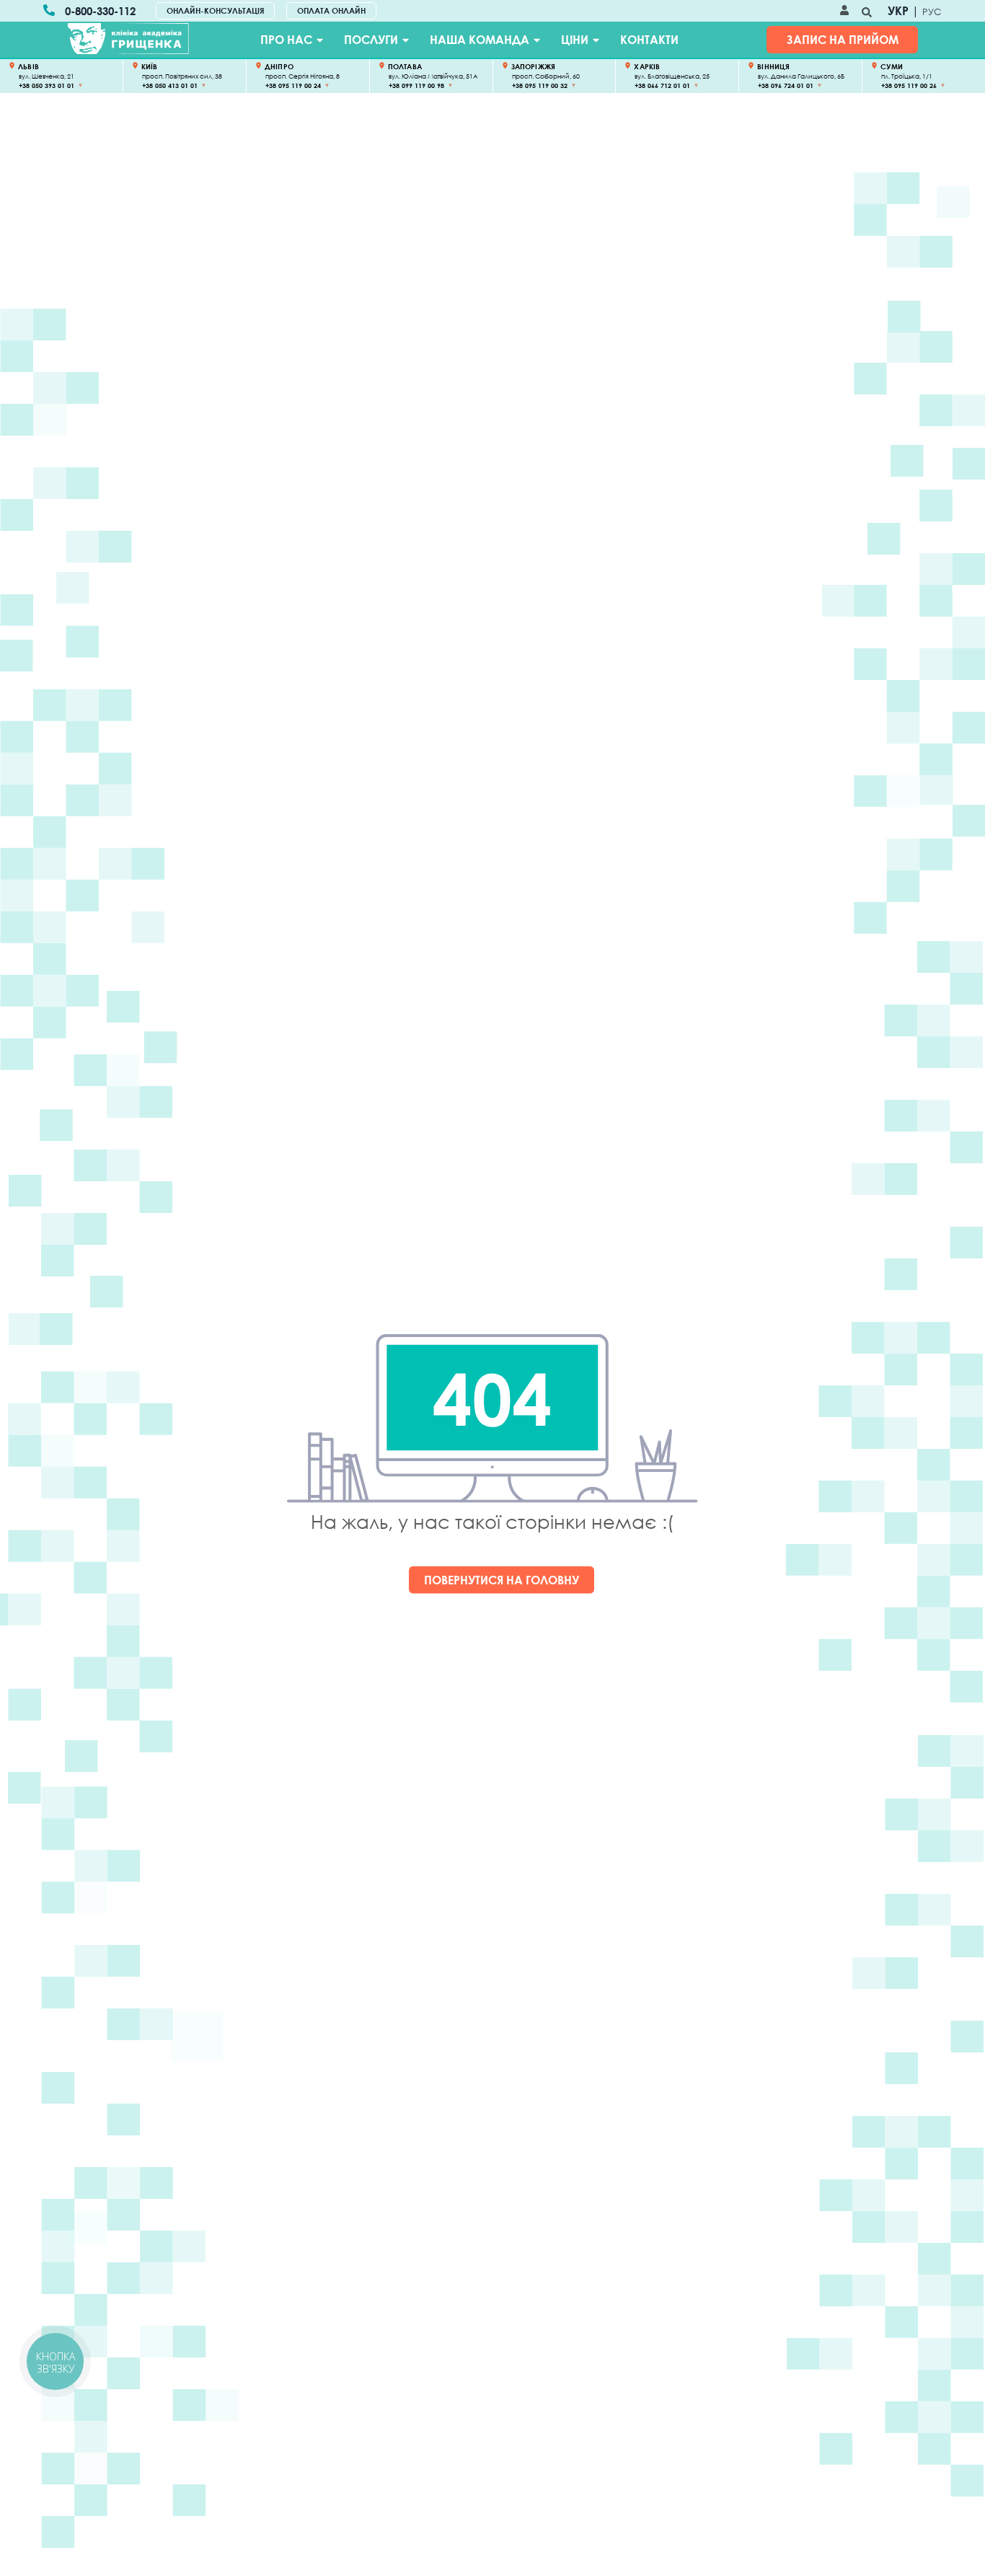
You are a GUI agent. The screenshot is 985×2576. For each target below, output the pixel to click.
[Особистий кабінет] (844, 11)
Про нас (286, 40)
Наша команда (480, 40)
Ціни (575, 40)
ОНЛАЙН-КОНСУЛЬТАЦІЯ (215, 10)
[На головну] (128, 39)
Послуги (371, 40)
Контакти (649, 40)
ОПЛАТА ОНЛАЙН (331, 10)
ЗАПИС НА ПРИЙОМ (843, 40)
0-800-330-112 (100, 11)
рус (932, 12)
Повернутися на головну (502, 1580)
